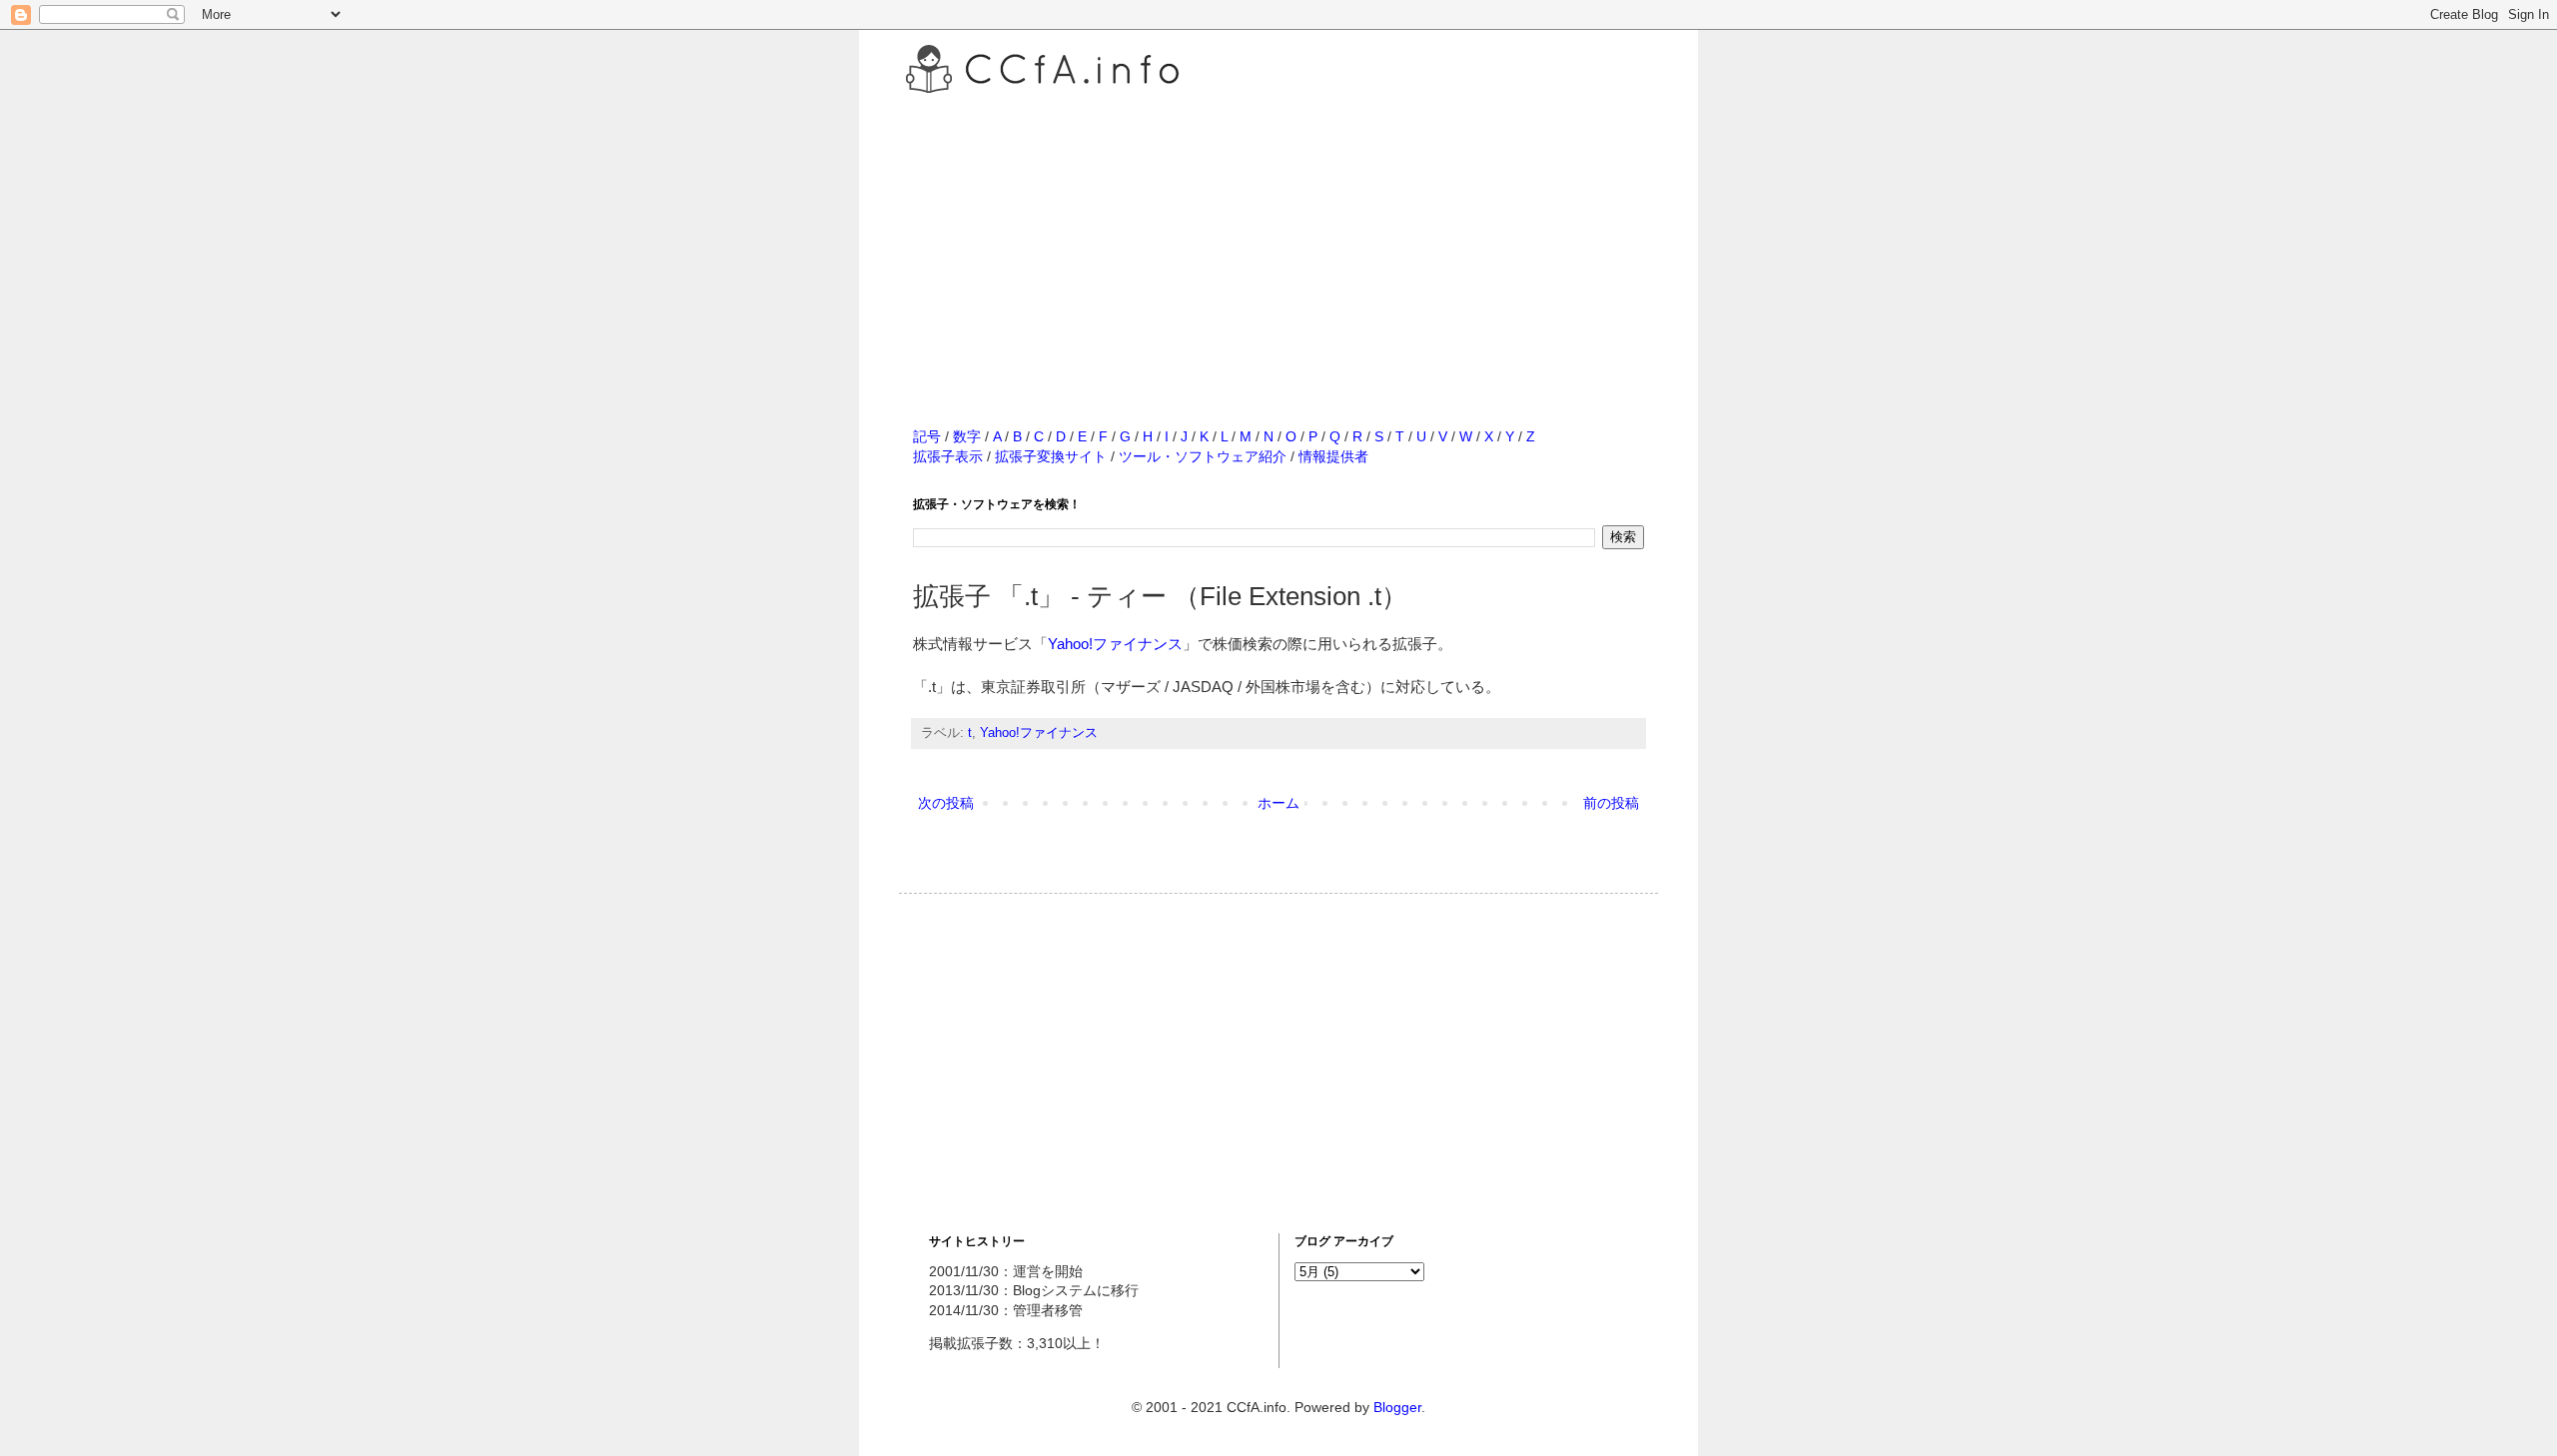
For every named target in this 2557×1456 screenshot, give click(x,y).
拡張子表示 (948, 456)
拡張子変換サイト (1051, 456)
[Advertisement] (1278, 239)
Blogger (1397, 1407)
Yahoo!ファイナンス (1115, 644)
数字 (967, 436)
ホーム (1278, 803)
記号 (927, 436)
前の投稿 (1611, 803)
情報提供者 (1333, 456)
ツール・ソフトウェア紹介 (1203, 456)
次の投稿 (946, 803)
